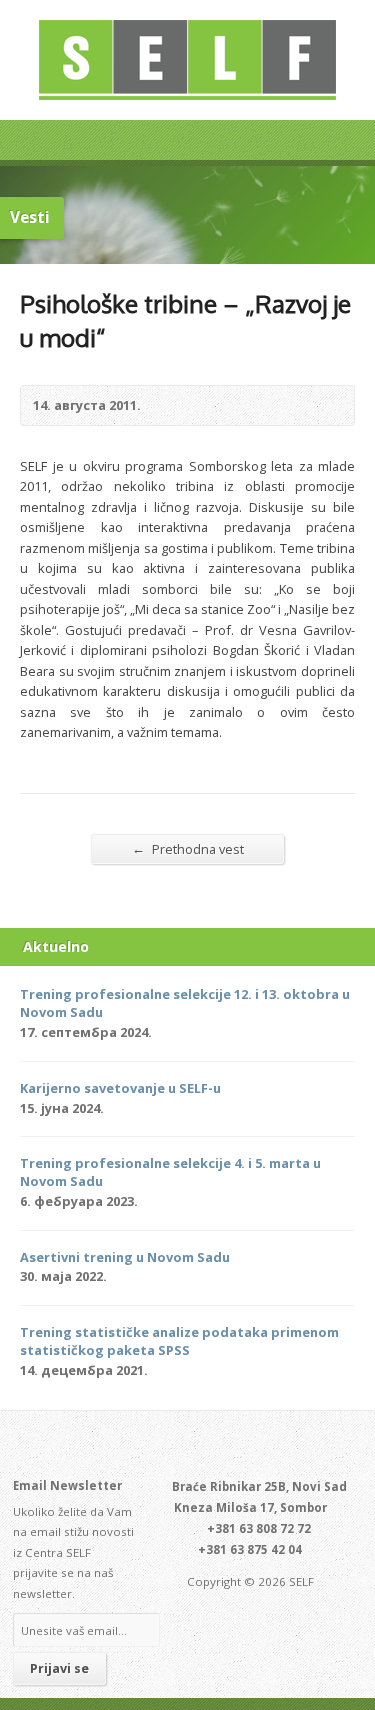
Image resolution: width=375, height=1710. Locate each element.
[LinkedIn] (199, 1446)
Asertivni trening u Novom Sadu (125, 1257)
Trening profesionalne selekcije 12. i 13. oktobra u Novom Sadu (185, 1003)
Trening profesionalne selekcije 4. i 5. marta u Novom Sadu (170, 1172)
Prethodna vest (188, 848)
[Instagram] (222, 1446)
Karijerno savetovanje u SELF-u (120, 1088)
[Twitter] (153, 1446)
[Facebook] (176, 1446)
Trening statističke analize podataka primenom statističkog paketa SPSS (179, 1341)
